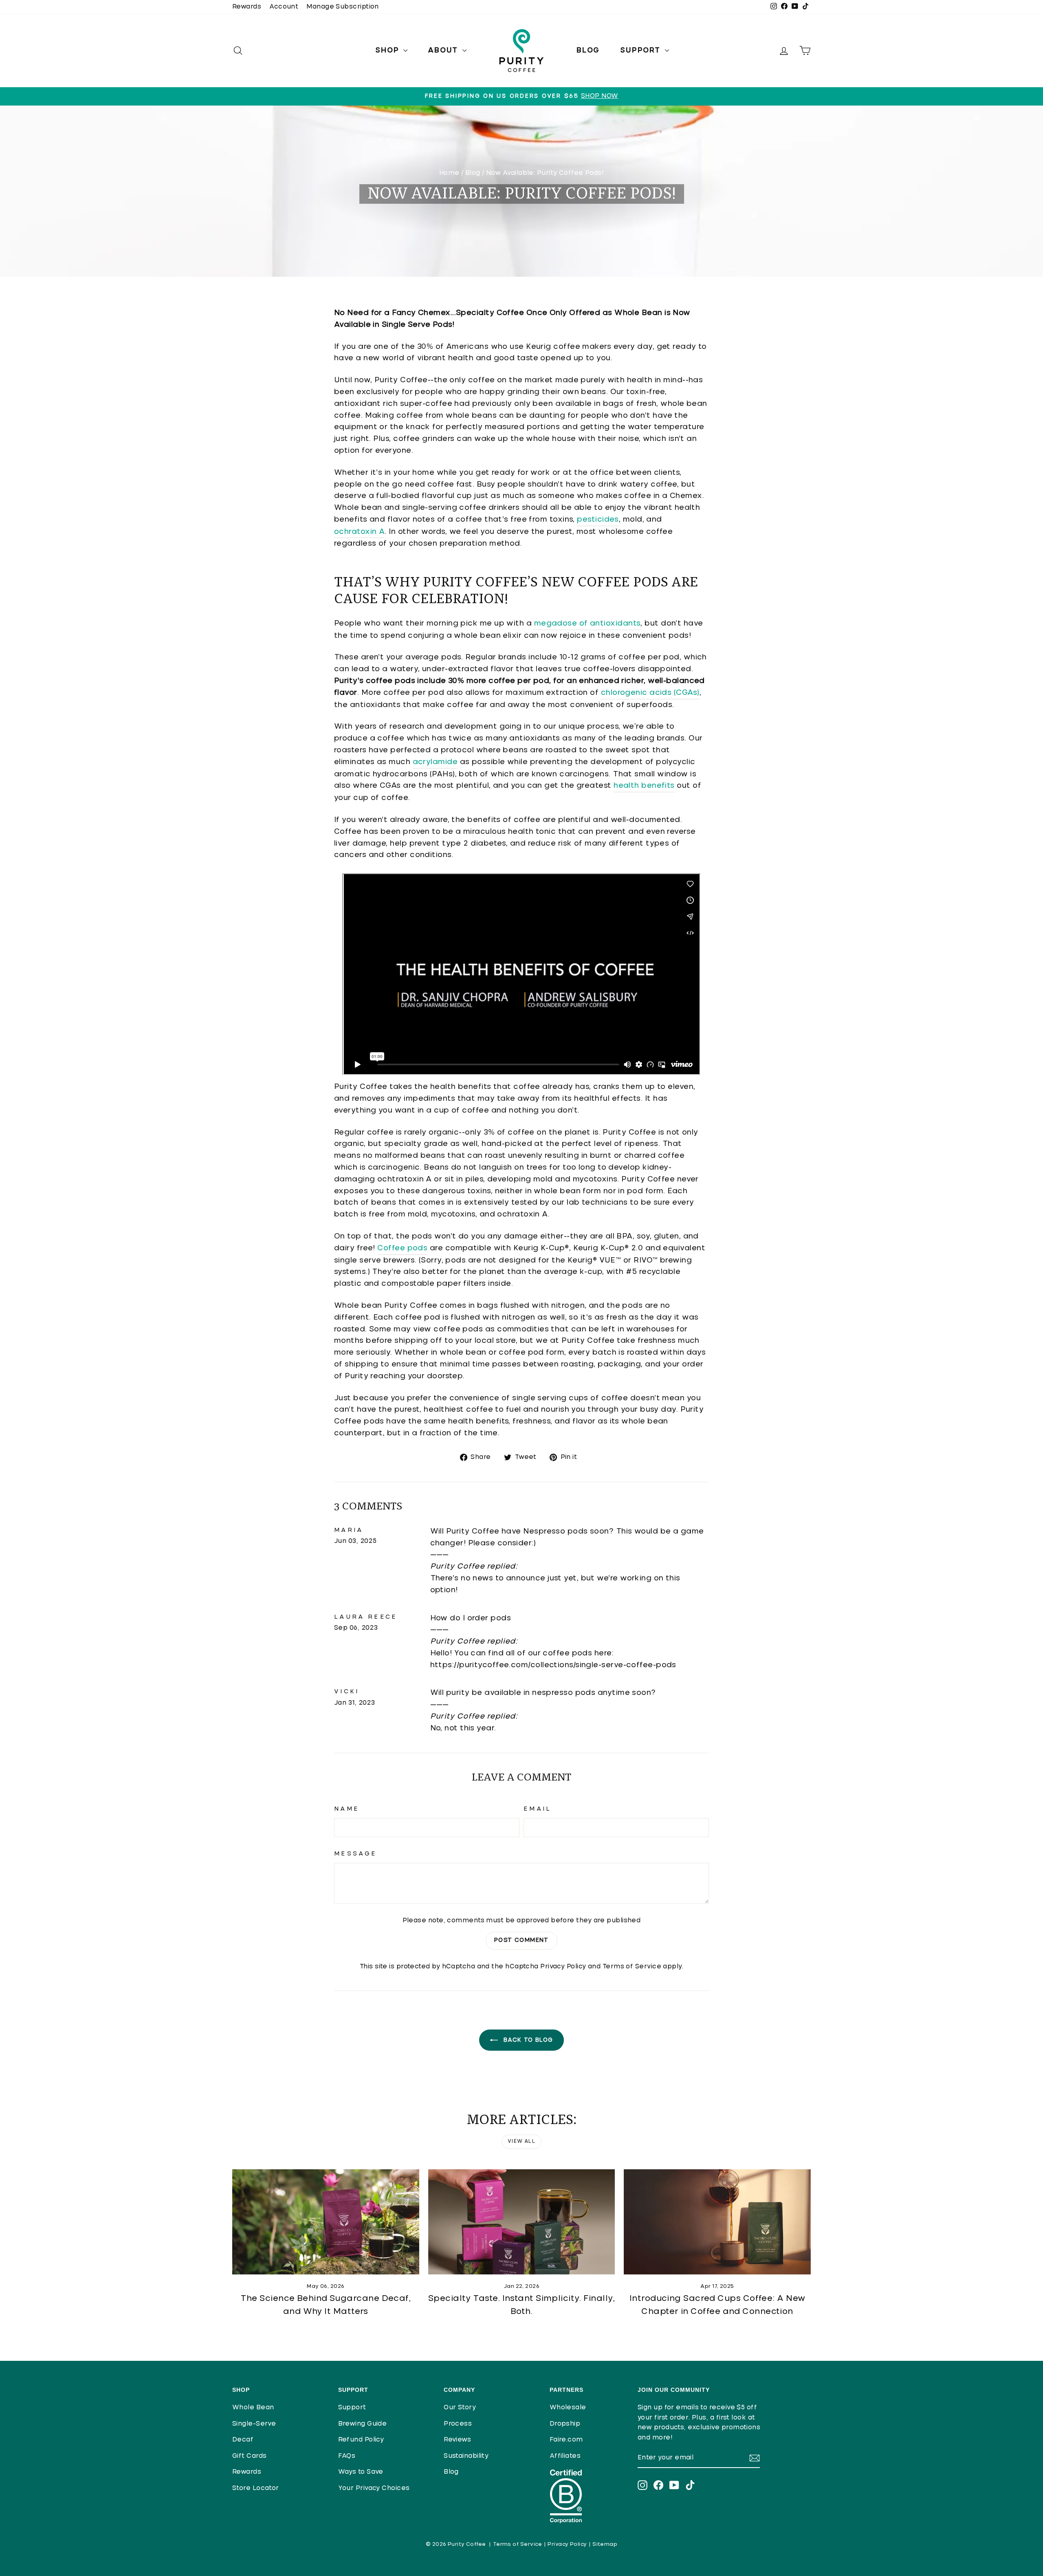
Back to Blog (527, 2040)
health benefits (644, 786)
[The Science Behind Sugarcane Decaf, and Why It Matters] (326, 2222)
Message (355, 1854)
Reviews (457, 2440)
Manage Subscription (343, 7)
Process (458, 2424)
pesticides (598, 520)
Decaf (243, 2440)
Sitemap (605, 2544)
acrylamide (435, 762)
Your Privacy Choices (374, 2488)
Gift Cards (250, 2456)
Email (538, 1809)
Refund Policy (361, 2440)
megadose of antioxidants (588, 624)
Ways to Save (361, 2472)
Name (347, 1809)
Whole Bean (253, 2407)
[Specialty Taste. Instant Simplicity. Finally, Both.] (522, 2222)
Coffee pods (402, 1248)
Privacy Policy (563, 1967)
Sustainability (466, 2456)
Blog (588, 51)
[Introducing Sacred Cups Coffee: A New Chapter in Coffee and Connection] (717, 2222)
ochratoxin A (359, 532)
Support (641, 51)
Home (449, 173)
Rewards (247, 7)
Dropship (565, 2424)
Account (284, 7)
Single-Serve (254, 2424)
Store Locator (256, 2488)
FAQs (347, 2456)
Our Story (460, 2407)
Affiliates (565, 2456)
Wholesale (568, 2407)
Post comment (521, 1940)
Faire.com (566, 2440)
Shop (388, 51)
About (444, 51)
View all (521, 2142)
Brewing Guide (363, 2424)
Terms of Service (632, 1967)
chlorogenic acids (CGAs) (650, 693)
